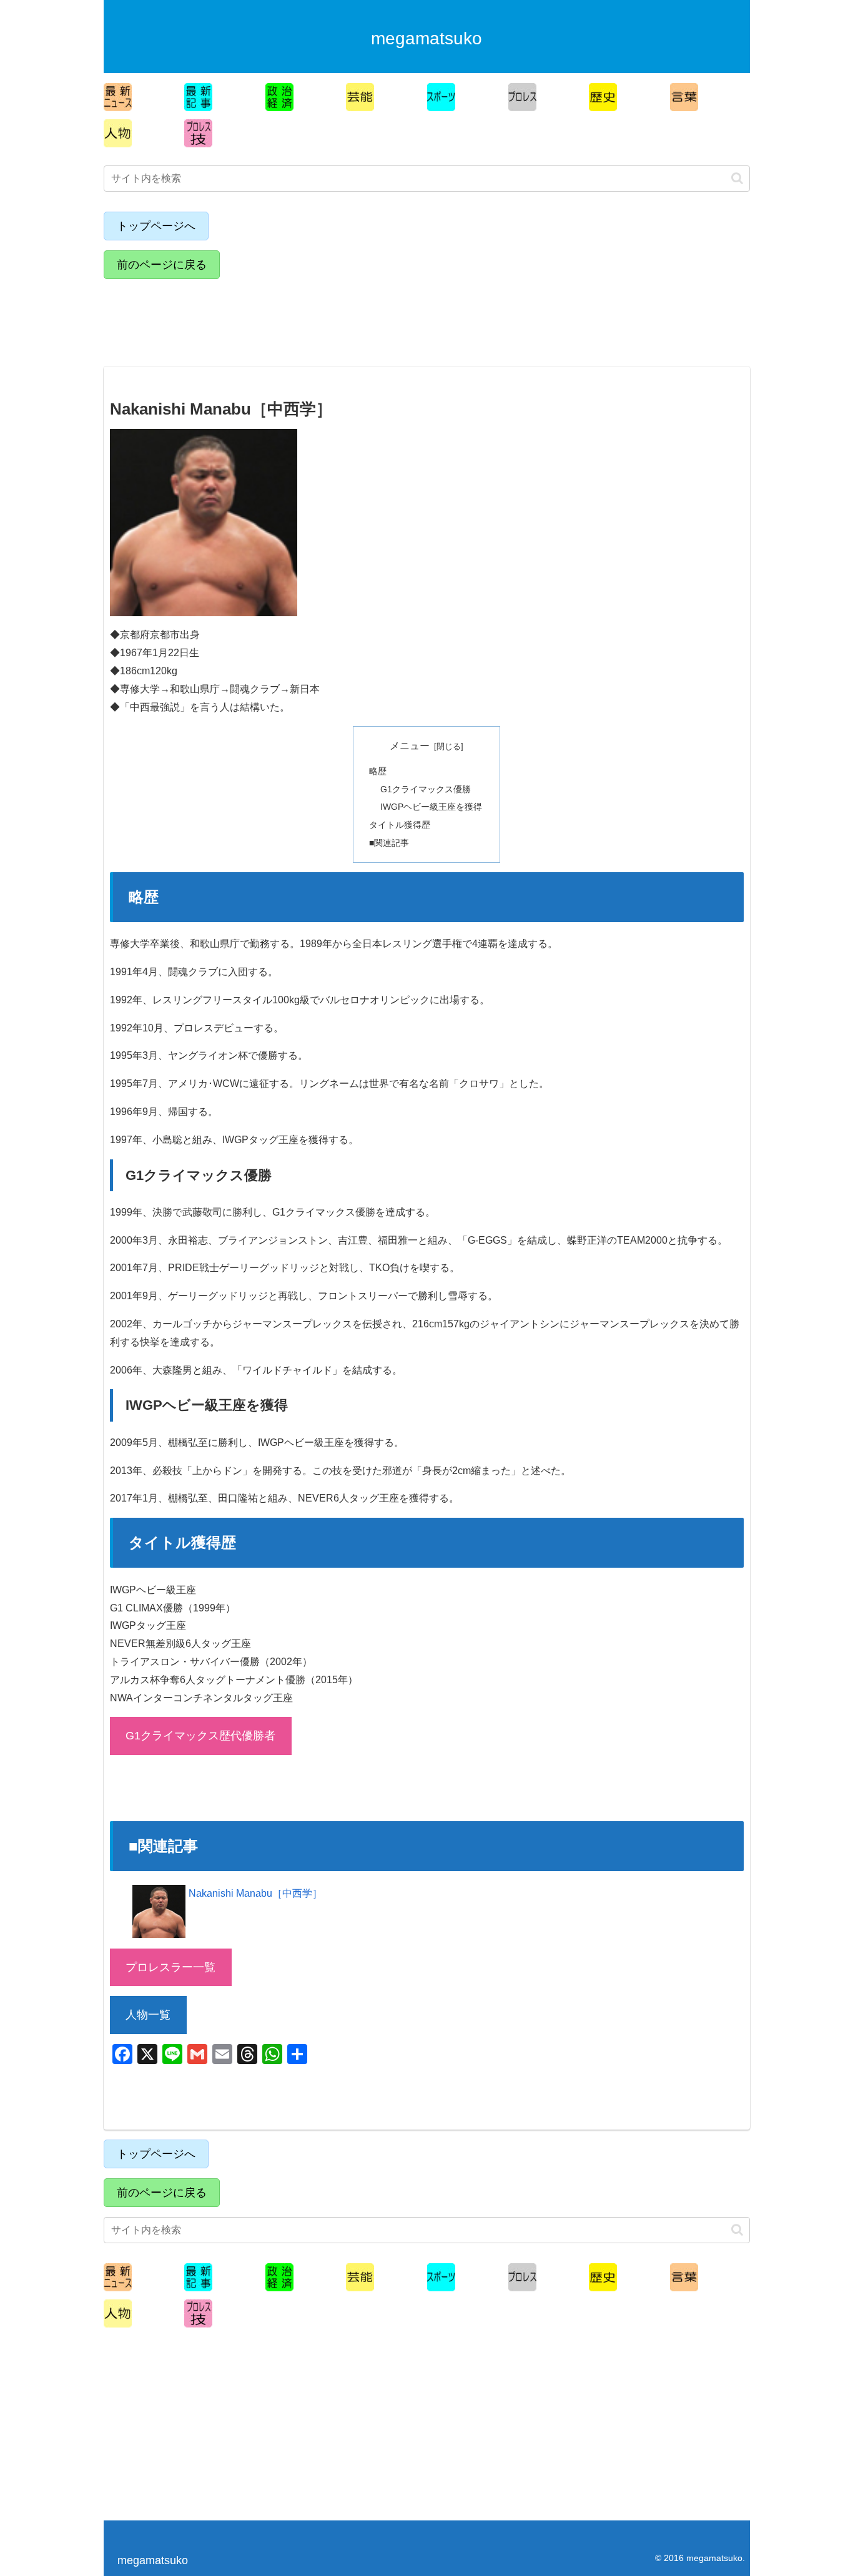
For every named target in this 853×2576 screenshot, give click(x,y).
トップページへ (156, 226)
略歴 (378, 771)
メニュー (410, 746)
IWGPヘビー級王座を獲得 (431, 807)
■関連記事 (389, 843)
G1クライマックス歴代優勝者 (200, 1736)
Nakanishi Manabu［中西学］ (255, 1893)
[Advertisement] (213, 317)
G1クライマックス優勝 (426, 789)
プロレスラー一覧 (170, 1967)
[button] (737, 178)
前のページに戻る (162, 265)
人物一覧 (148, 2015)
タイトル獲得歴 (400, 825)
